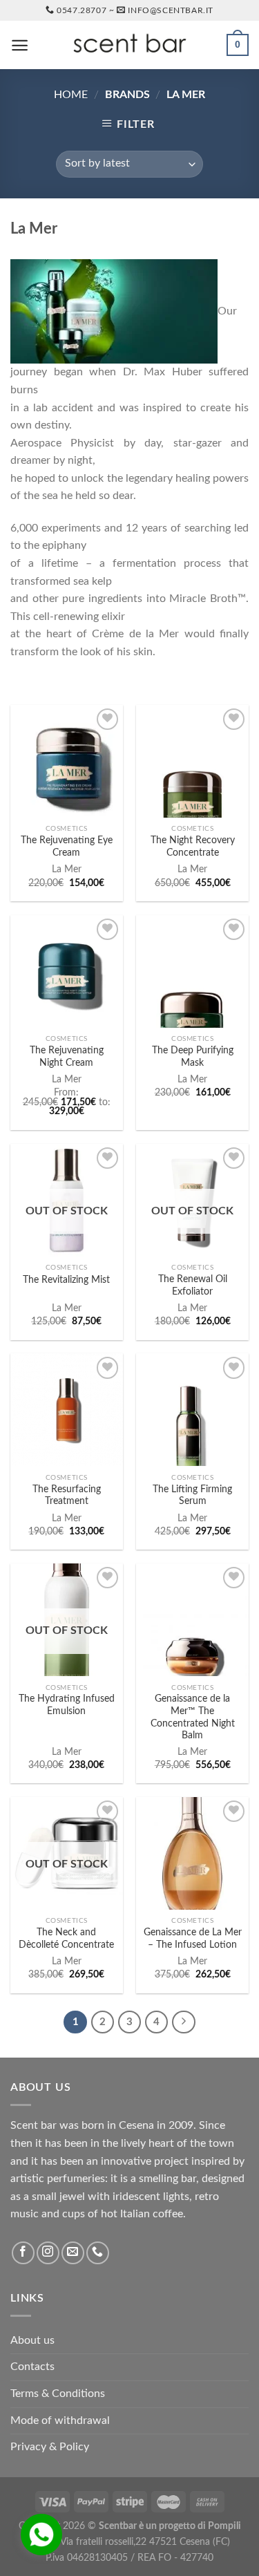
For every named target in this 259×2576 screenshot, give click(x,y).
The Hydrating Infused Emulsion (67, 1705)
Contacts (32, 2367)
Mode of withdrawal (60, 2420)
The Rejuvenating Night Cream (67, 1057)
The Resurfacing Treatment (67, 1496)
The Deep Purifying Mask (193, 1057)
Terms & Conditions (58, 2394)
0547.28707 (81, 10)
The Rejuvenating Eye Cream (67, 847)
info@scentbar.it (171, 10)
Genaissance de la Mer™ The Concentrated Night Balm (193, 1717)
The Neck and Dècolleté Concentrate (66, 1939)
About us (32, 2340)
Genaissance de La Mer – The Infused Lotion (193, 1939)
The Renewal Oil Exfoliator (193, 1286)
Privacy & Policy (50, 2447)
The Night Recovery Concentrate (193, 847)
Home (71, 95)
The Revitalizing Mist (66, 1280)
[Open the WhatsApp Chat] (41, 2535)
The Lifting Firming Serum (192, 1496)
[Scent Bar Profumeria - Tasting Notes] (130, 45)
